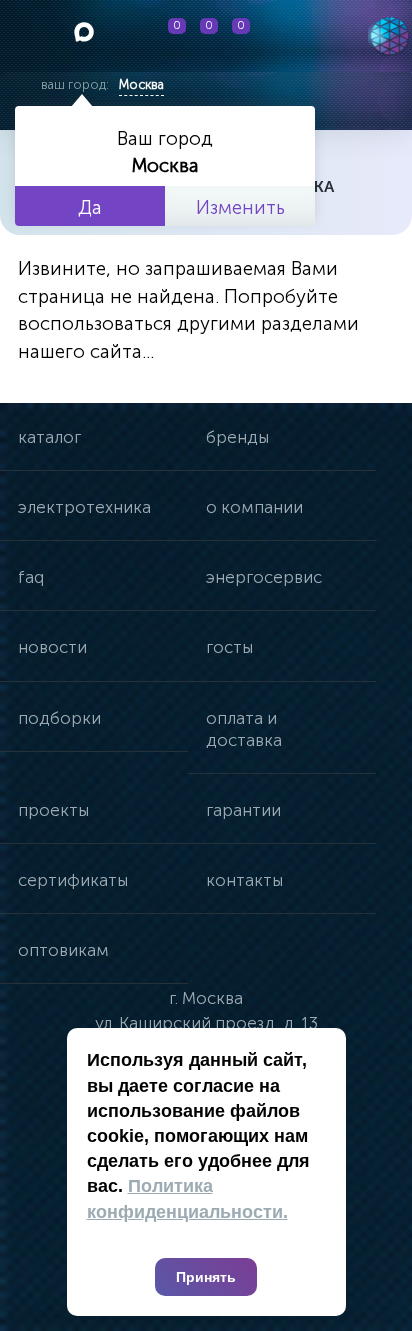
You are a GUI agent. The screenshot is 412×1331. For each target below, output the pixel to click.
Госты (229, 647)
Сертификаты (73, 880)
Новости (52, 647)
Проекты (53, 810)
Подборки (59, 718)
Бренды (237, 437)
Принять (206, 1277)
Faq (31, 577)
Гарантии (243, 810)
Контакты (244, 880)
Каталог (49, 437)
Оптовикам (63, 950)
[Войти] (296, 36)
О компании (254, 507)
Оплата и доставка (244, 729)
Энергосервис (264, 577)
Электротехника (84, 507)
